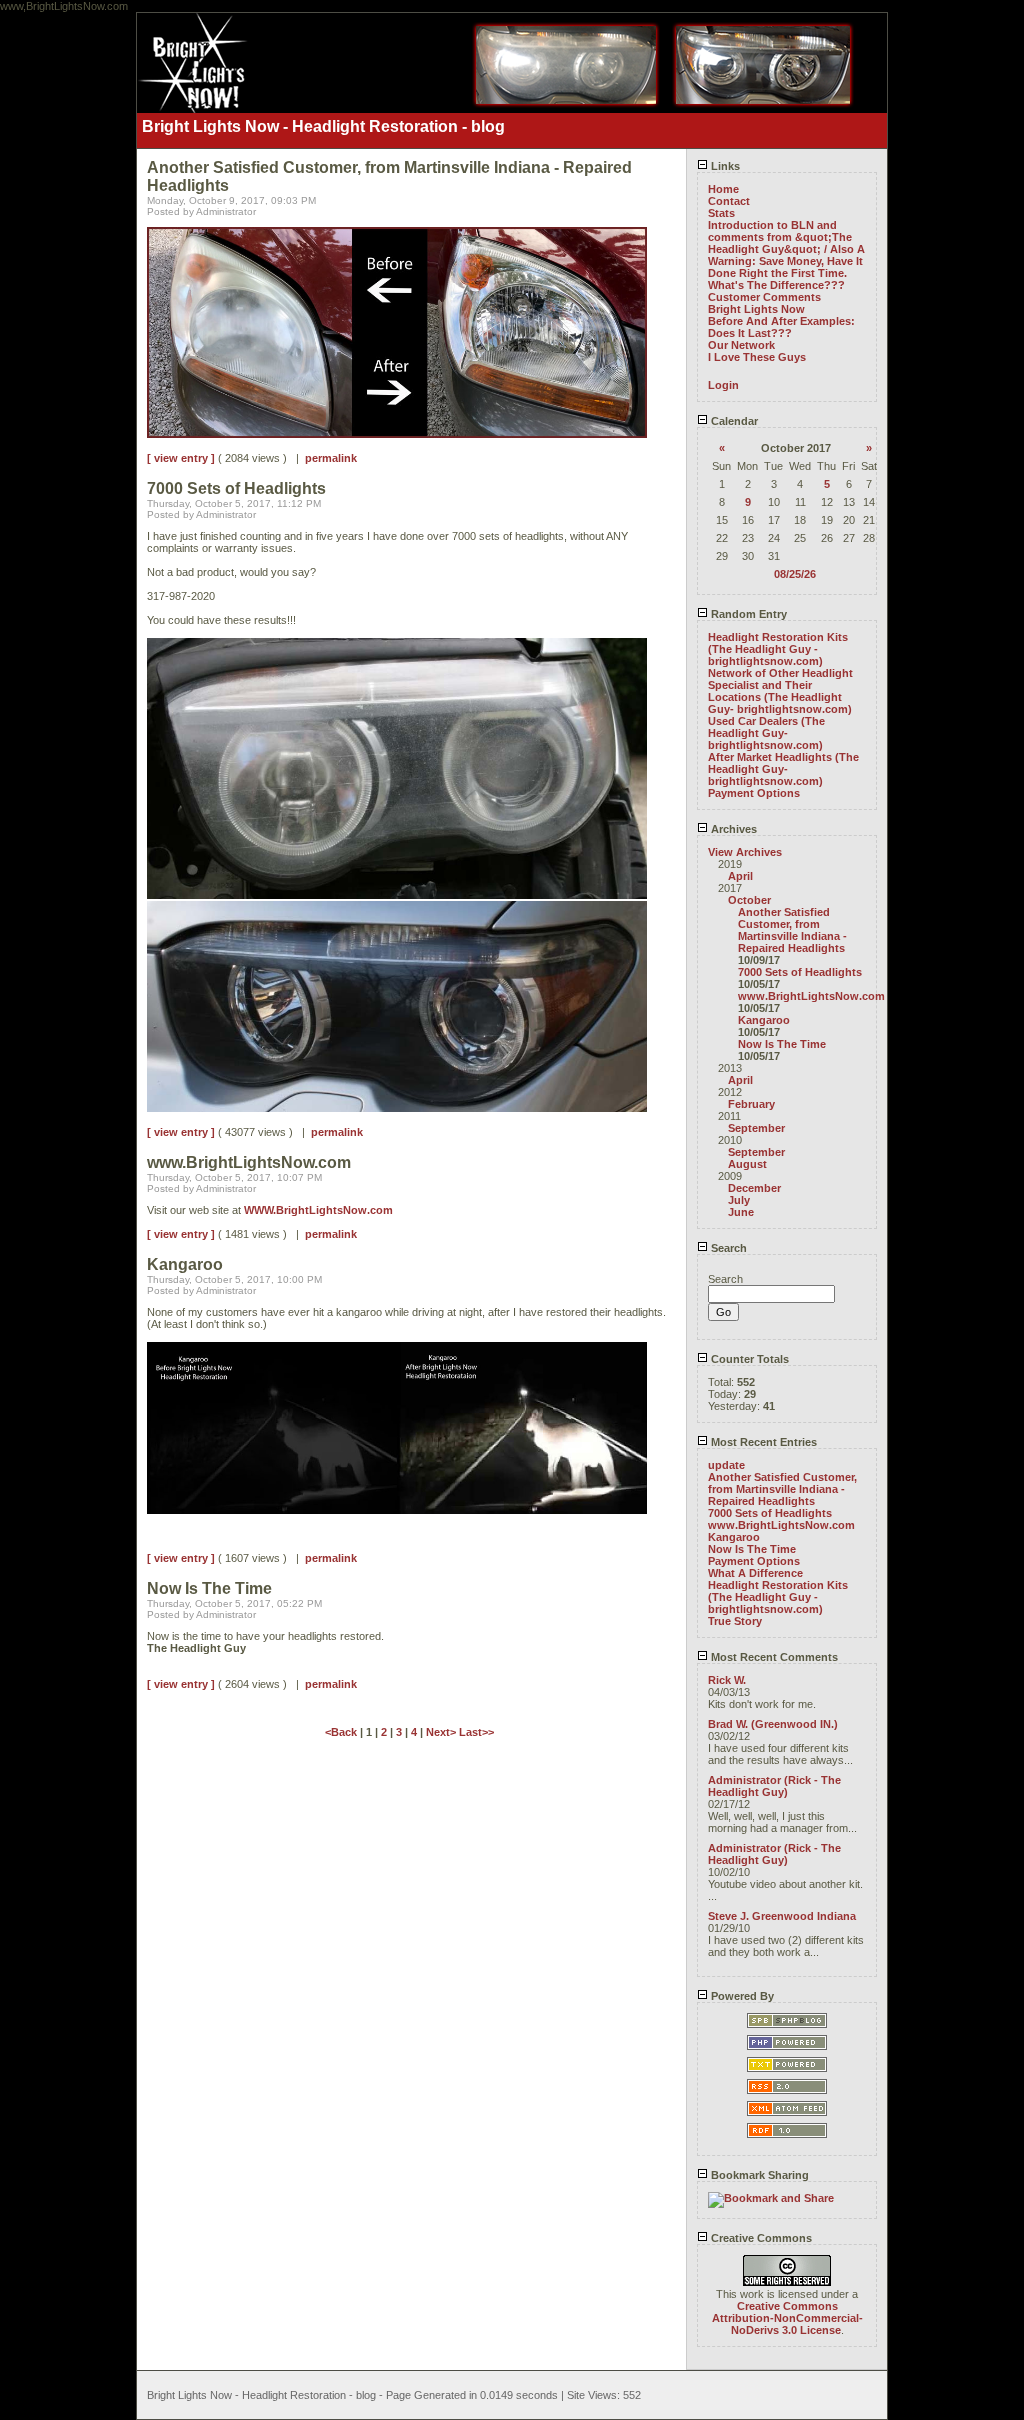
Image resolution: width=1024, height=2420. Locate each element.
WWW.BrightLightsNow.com (318, 1210)
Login (723, 385)
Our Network (741, 345)
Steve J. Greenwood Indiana (782, 1916)
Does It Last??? (750, 333)
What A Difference (755, 1573)
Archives (732, 829)
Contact (729, 201)
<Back (342, 1732)
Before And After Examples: (781, 321)
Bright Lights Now (756, 309)
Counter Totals (748, 1359)
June (741, 1212)
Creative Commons (760, 2238)
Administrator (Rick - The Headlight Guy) (774, 1786)
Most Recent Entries (762, 1442)
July (739, 1200)
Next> (442, 1732)
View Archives (745, 852)
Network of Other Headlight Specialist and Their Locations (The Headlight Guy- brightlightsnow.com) (780, 691)
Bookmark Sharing (758, 2175)
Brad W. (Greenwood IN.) (773, 1724)
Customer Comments (764, 297)
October (749, 900)
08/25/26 (795, 574)
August (747, 1164)
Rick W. (727, 1680)
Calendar (733, 421)
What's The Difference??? (776, 285)
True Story (735, 1621)
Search (727, 1248)
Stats (721, 213)
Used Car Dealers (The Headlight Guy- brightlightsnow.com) (766, 733)
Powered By (741, 1996)
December (754, 1188)
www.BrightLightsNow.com (811, 996)
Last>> (476, 1732)
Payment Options (754, 793)
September (756, 1128)
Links (724, 166)
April (740, 876)
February (751, 1104)
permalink (331, 458)
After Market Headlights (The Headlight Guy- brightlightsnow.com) (783, 769)
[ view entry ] (181, 458)
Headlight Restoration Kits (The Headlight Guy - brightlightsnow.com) (778, 649)
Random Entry (747, 614)
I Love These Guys (757, 357)
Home (723, 189)
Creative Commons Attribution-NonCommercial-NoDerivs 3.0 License (787, 2318)
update (726, 1465)
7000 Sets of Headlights (800, 972)
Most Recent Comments (773, 1657)
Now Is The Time (782, 1044)
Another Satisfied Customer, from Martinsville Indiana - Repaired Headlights (792, 930)
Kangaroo (764, 1020)
